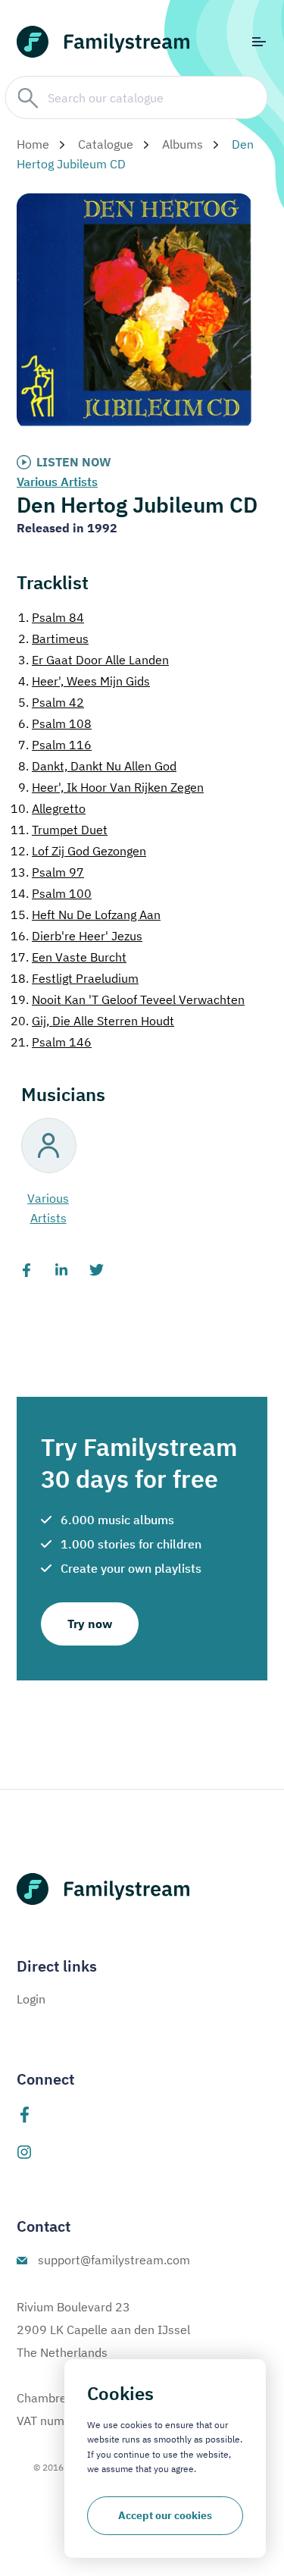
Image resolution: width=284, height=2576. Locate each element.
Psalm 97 (47, 872)
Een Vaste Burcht (69, 957)
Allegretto (48, 808)
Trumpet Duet (59, 830)
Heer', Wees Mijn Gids (84, 681)
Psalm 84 (51, 617)
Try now (90, 1624)
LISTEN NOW (74, 462)
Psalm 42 (51, 702)
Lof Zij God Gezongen (78, 851)
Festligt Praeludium (75, 978)
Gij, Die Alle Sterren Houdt (92, 1021)
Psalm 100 (51, 893)
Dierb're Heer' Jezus (76, 936)
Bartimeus (53, 639)
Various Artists (57, 482)
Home (33, 144)
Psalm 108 (55, 723)
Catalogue (106, 144)
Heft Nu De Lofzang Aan (86, 915)
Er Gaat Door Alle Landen (94, 660)
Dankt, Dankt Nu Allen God (97, 766)
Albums (183, 144)
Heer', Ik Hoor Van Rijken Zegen (111, 787)
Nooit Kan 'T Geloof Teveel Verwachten (128, 999)
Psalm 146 (51, 1042)
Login (31, 1999)
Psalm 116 (55, 745)
